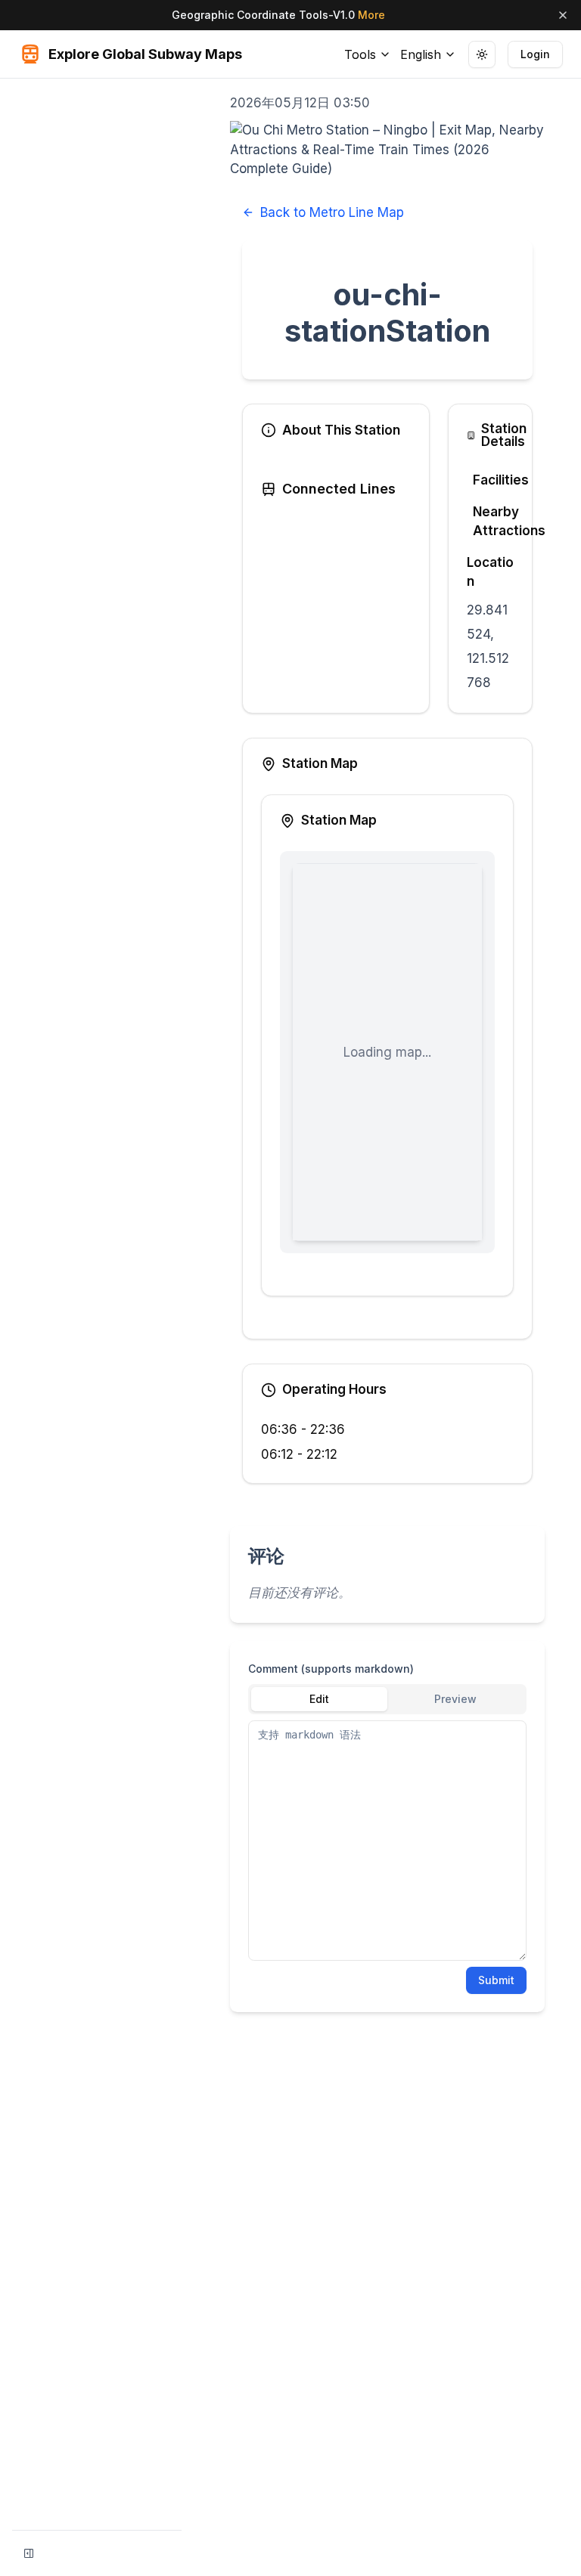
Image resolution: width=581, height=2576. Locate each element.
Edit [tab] (319, 1699)
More (371, 15)
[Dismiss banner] (563, 15)
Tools (360, 54)
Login (535, 54)
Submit (496, 1980)
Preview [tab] (455, 1699)
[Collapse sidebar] (29, 2553)
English (421, 54)
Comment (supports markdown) (331, 1669)
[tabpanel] (387, 1841)
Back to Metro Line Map (332, 212)
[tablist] (387, 1699)
